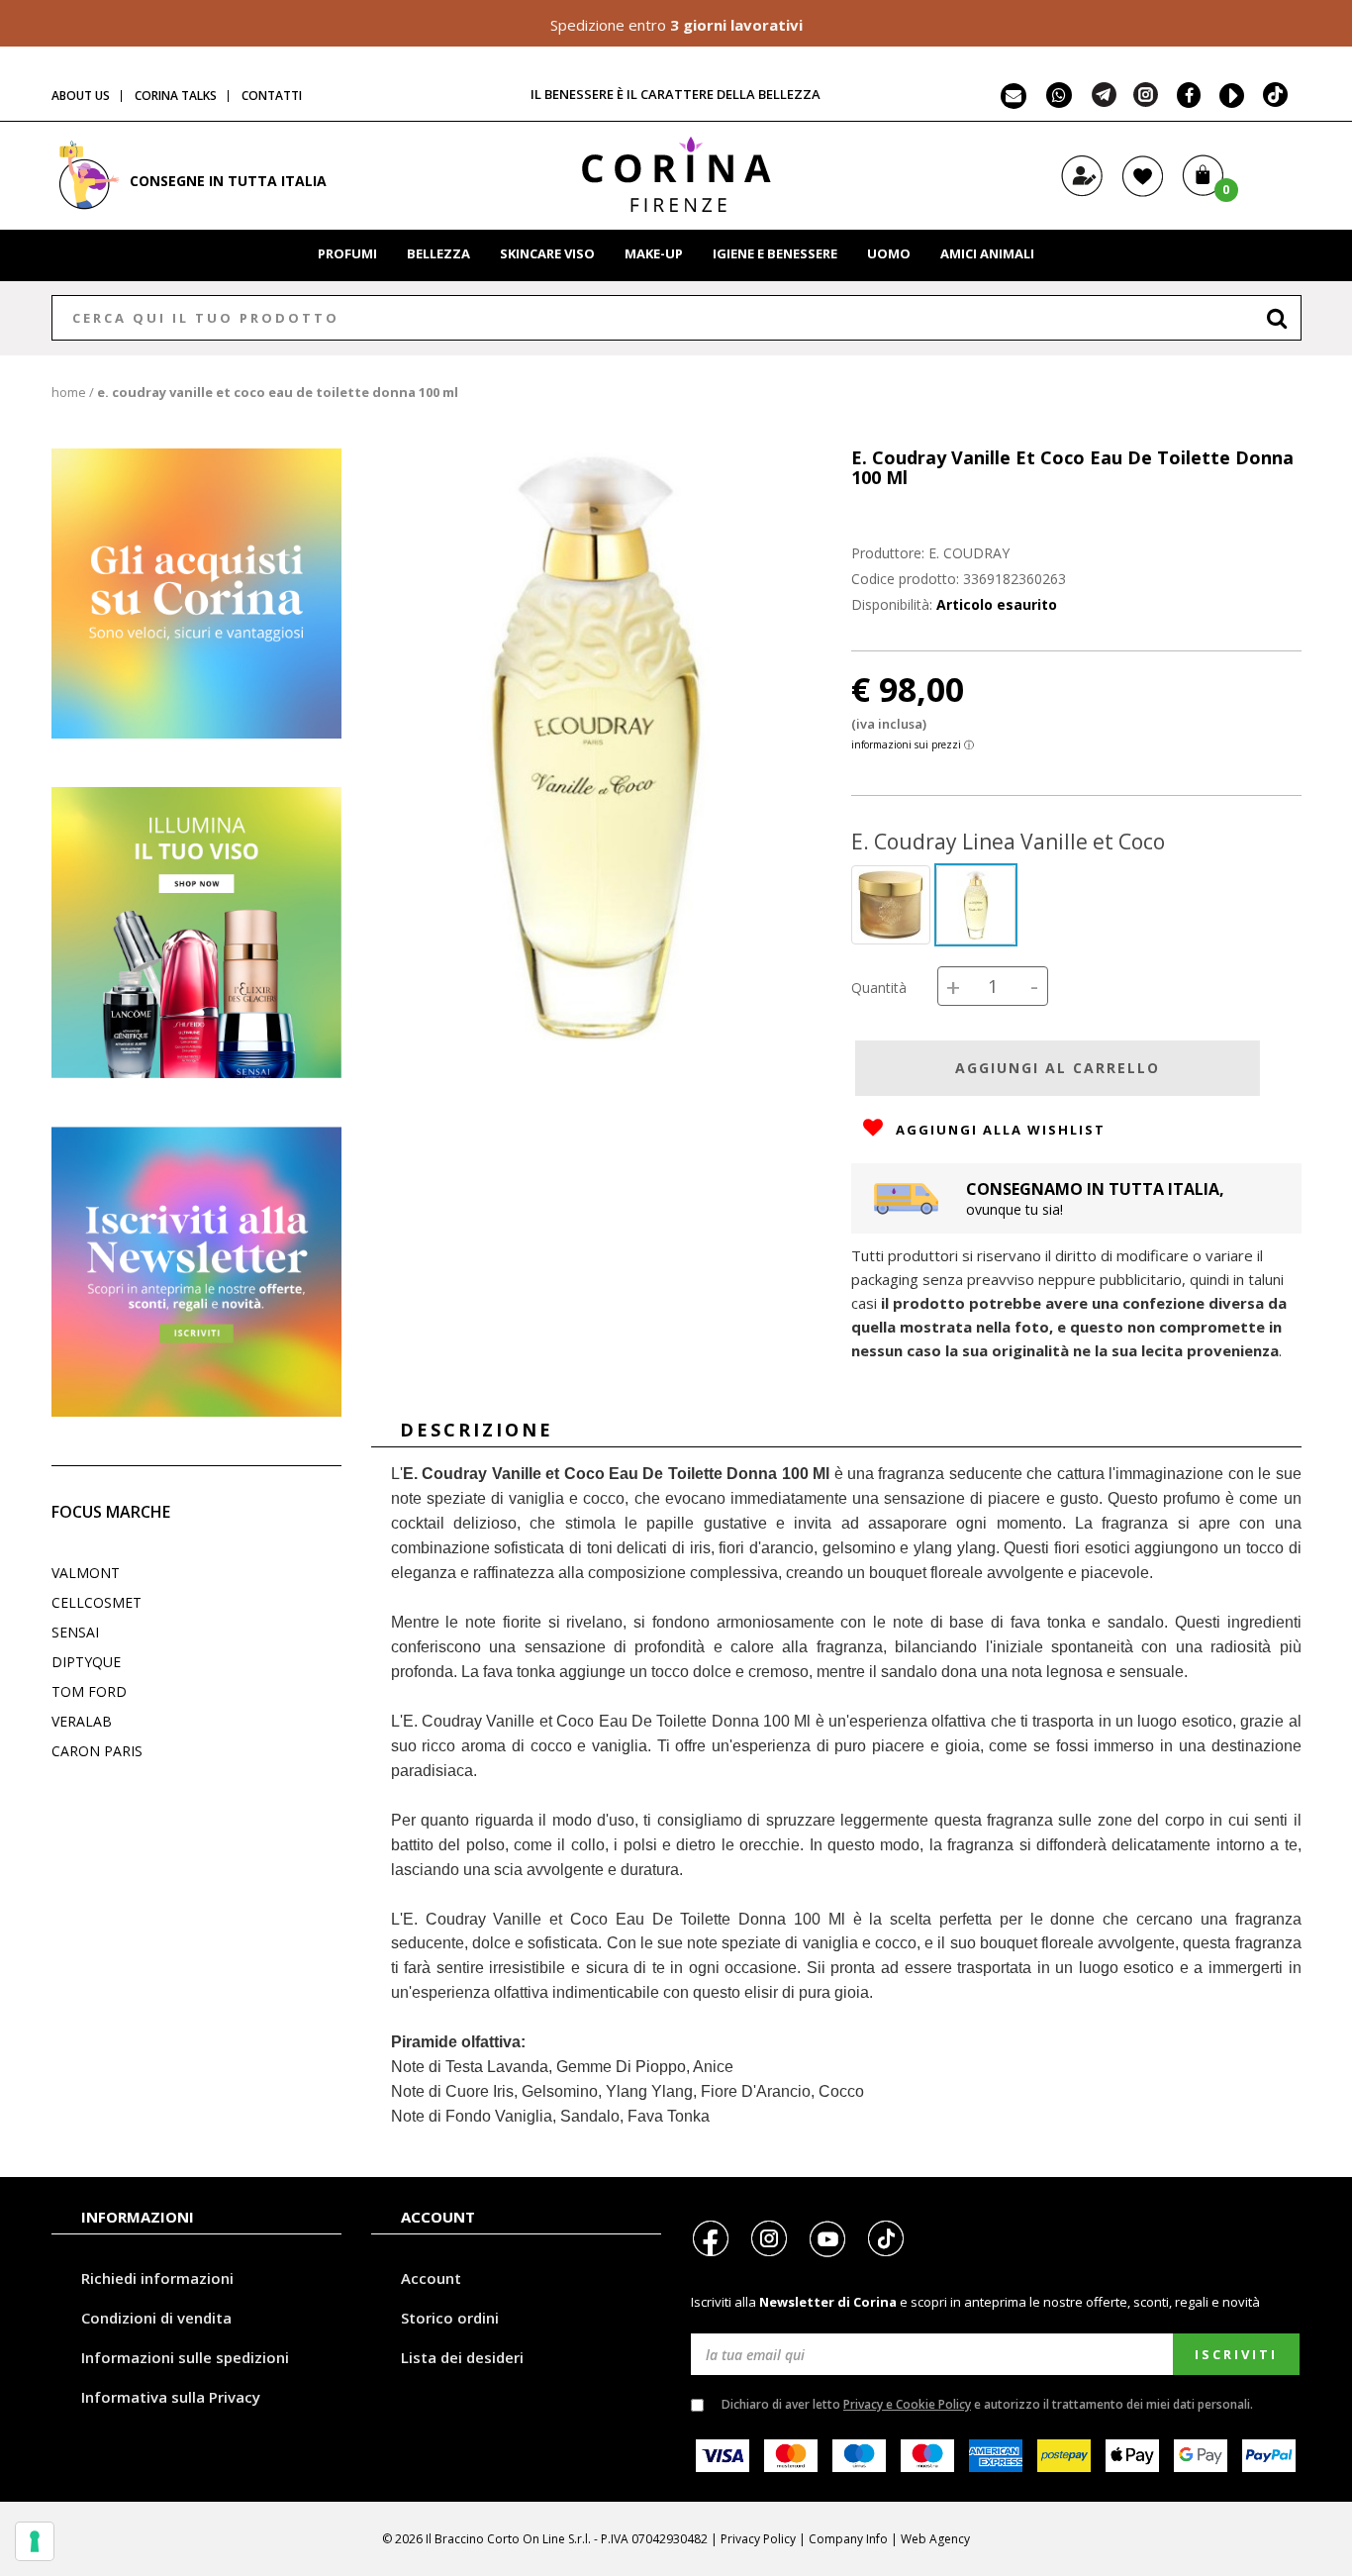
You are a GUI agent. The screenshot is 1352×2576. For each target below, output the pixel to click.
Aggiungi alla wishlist (998, 1130)
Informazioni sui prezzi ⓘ (913, 744)
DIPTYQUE (86, 1662)
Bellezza (438, 253)
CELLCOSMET (97, 1602)
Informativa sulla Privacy (171, 2397)
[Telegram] (1104, 101)
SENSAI (75, 1632)
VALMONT (86, 1573)
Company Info (848, 2539)
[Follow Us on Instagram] (1146, 101)
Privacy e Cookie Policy (907, 2404)
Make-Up (654, 253)
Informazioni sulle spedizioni (185, 2357)
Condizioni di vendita (156, 2318)
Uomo (889, 253)
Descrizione (477, 1430)
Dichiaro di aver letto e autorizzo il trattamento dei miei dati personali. (987, 2404)
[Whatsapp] (1059, 101)
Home (69, 392)
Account (431, 2278)
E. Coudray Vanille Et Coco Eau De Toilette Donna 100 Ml (278, 392)
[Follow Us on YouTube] (1228, 101)
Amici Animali (987, 253)
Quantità (879, 988)
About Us (81, 96)
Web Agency (935, 2539)
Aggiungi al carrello (1058, 1068)
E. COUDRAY (969, 553)
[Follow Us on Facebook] (1184, 101)
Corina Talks (176, 96)
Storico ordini (450, 2318)
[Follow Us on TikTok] (1276, 101)
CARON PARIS (97, 1751)
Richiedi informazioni (157, 2278)
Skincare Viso (547, 253)
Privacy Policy (758, 2539)
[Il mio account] (1082, 193)
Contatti (272, 96)
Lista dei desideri (462, 2357)
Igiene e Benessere (775, 253)
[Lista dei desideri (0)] (1143, 193)
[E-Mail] (1014, 101)
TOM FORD (89, 1691)
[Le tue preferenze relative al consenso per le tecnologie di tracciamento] (35, 2541)
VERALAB (82, 1721)
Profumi (347, 253)
